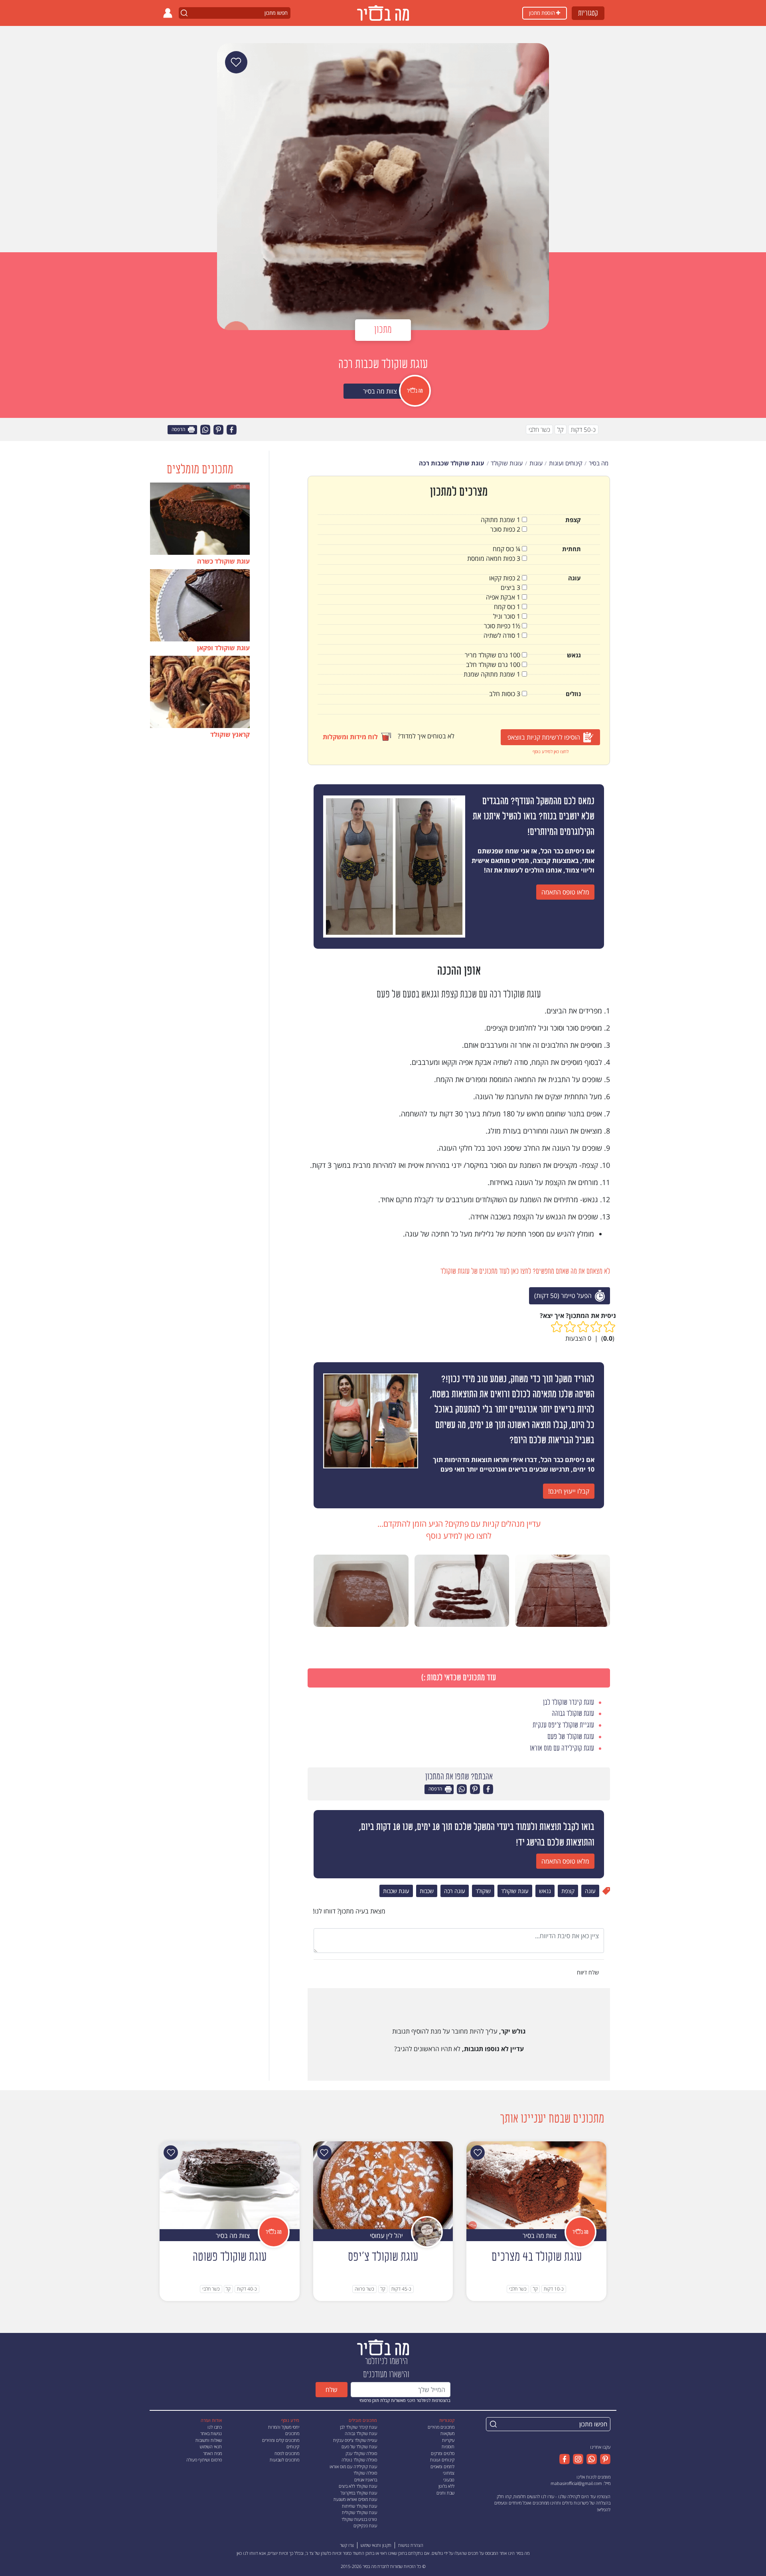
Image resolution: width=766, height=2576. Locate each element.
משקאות (447, 2433)
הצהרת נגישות (411, 2545)
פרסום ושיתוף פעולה (204, 2460)
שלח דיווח (589, 1972)
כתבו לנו (215, 2427)
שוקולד (483, 1891)
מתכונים (292, 2433)
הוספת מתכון (543, 13)
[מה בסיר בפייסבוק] (565, 2459)
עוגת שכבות (396, 1891)
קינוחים (293, 2446)
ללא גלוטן (446, 2486)
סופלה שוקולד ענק (361, 2453)
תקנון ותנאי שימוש (376, 2545)
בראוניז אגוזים (366, 2480)
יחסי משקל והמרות (284, 2427)
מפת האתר (212, 2453)
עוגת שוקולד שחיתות (359, 2506)
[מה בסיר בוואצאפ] (590, 2459)
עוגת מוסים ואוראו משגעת (355, 2499)
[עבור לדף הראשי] (383, 2347)
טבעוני (449, 2480)
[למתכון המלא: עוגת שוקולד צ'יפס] (383, 2185)
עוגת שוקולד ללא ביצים (358, 2486)
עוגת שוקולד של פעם (359, 2446)
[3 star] (583, 1327)
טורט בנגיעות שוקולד (359, 2519)
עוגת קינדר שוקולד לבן (358, 2427)
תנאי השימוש (211, 2446)
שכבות (427, 1891)
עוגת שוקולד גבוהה (361, 2433)
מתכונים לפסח (287, 2453)
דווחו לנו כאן (247, 2553)
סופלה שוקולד (365, 2473)
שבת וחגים (445, 2493)
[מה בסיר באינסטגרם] (576, 2459)
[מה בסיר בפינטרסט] (604, 2459)
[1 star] (609, 1327)
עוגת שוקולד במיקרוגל (359, 2493)
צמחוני (449, 2473)
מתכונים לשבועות (284, 2460)
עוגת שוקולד (515, 1891)
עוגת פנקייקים (365, 2526)
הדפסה (179, 430)
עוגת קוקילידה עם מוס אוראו (353, 2466)
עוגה (590, 1891)
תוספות (448, 2446)
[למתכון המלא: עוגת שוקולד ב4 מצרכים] (536, 2185)
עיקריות (448, 2440)
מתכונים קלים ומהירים (281, 2440)
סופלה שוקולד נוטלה (359, 2460)
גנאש (545, 1891)
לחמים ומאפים (442, 2466)
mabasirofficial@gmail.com (576, 2483)
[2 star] (596, 1327)
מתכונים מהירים (441, 2427)
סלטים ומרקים (443, 2453)
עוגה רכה (455, 1891)
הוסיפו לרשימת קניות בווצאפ (544, 737)
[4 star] (570, 1327)
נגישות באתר (211, 2433)
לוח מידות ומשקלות (350, 737)
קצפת (568, 1891)
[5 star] (557, 1327)
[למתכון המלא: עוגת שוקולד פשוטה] (230, 2185)
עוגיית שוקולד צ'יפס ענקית (355, 2440)
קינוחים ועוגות (442, 2460)
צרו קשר (347, 2545)
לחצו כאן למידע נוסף (551, 751)
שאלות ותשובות (209, 2440)
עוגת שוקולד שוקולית (359, 2512)
